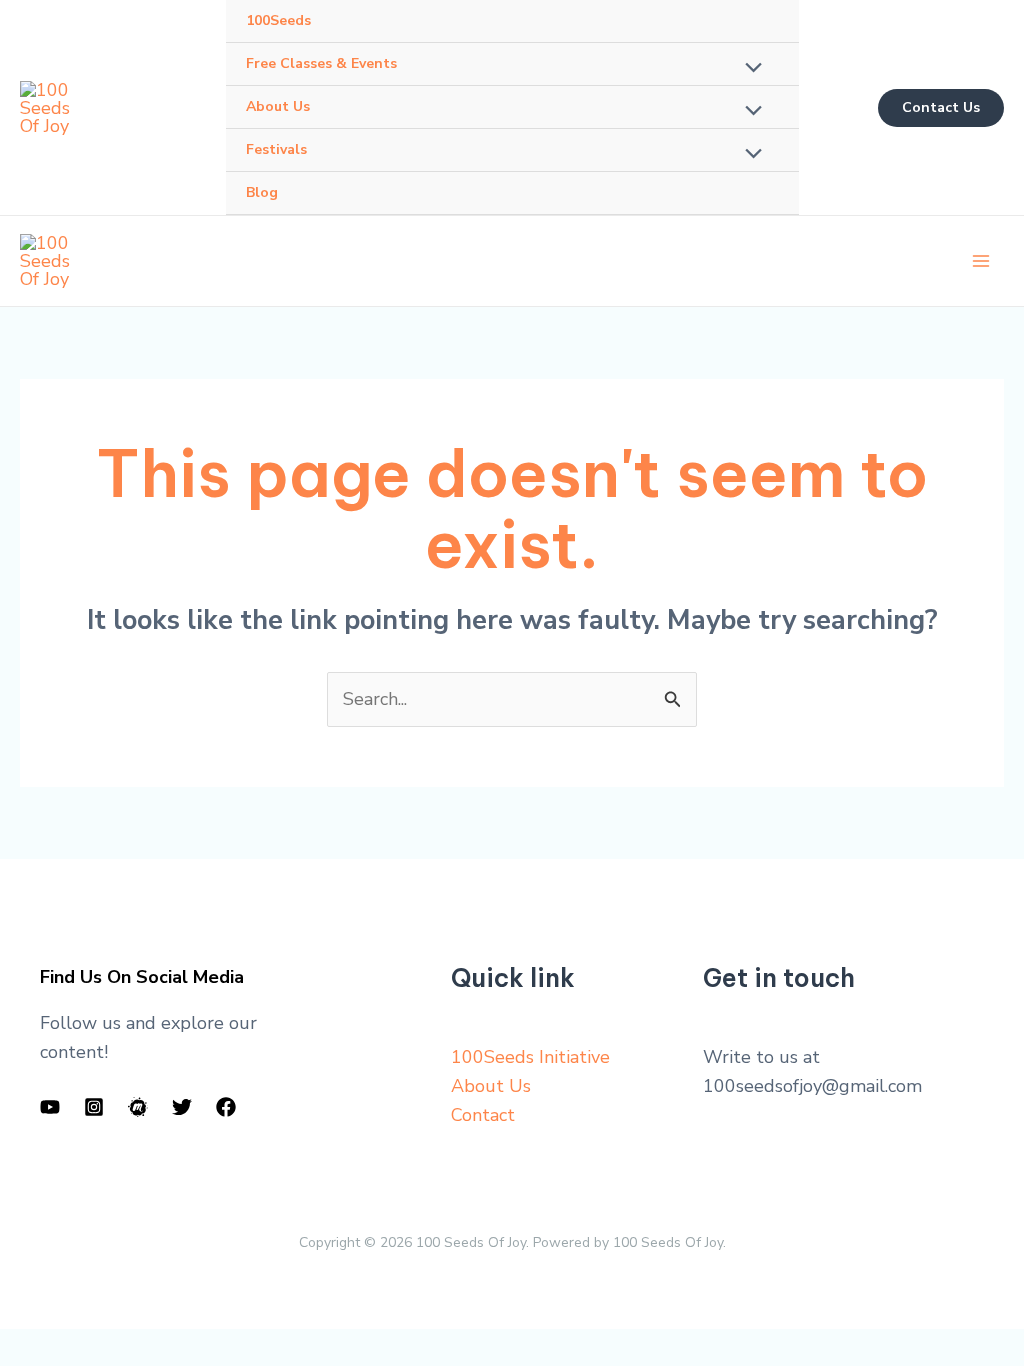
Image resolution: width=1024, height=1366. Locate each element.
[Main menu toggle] (980, 261)
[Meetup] (138, 1107)
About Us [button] (278, 106)
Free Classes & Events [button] (321, 63)
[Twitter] (182, 1107)
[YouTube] (50, 1107)
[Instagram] (94, 1107)
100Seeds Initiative (530, 1057)
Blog (262, 192)
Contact (483, 1115)
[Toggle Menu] (749, 69)
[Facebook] (226, 1107)
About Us (491, 1086)
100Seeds (278, 20)
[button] (941, 108)
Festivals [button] (276, 149)
